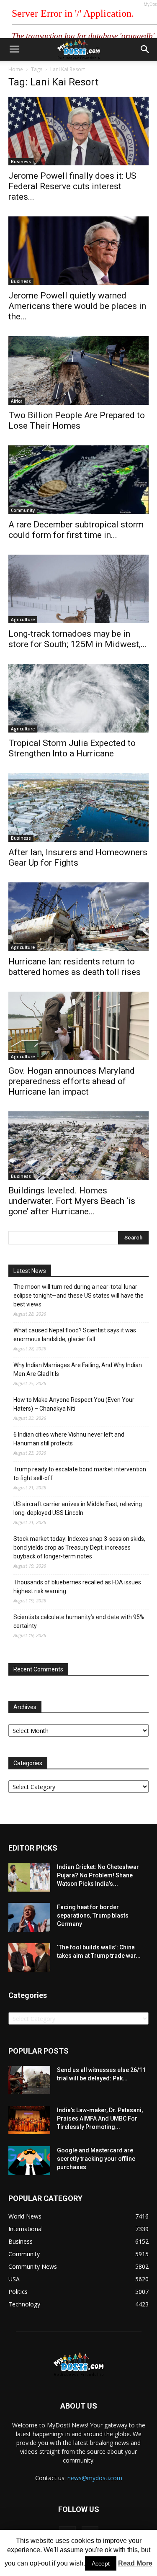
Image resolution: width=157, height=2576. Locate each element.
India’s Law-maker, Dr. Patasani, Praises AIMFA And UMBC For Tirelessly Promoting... (100, 2118)
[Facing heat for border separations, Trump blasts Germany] (29, 1917)
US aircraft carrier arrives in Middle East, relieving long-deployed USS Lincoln (78, 1508)
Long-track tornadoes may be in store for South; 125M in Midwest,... (78, 639)
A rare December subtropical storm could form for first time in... (76, 530)
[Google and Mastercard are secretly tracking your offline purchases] (29, 2161)
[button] (145, 49)
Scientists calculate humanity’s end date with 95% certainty (79, 1621)
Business (21, 162)
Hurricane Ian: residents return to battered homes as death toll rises (75, 967)
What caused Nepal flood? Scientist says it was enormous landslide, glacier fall (75, 1335)
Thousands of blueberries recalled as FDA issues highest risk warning (77, 1587)
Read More (135, 2563)
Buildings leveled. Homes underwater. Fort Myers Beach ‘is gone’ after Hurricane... (72, 1201)
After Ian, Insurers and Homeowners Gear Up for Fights (78, 857)
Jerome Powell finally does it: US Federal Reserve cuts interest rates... (72, 186)
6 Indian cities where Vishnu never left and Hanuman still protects (69, 1439)
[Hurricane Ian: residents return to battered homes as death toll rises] (78, 917)
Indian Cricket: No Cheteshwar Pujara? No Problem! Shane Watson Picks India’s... (98, 1875)
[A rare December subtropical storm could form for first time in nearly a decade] (78, 480)
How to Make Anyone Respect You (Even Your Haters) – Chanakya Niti (74, 1404)
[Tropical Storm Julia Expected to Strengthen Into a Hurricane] (78, 698)
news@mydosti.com (95, 2478)
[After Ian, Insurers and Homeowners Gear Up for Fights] (78, 807)
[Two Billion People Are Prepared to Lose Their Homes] (78, 370)
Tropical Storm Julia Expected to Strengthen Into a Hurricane (72, 748)
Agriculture (23, 620)
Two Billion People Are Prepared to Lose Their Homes (77, 420)
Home (16, 69)
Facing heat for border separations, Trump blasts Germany (93, 1915)
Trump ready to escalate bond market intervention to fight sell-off (80, 1474)
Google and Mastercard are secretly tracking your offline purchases (96, 2159)
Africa (17, 401)
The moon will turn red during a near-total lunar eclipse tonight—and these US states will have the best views (78, 1296)
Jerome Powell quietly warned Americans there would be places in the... (77, 306)
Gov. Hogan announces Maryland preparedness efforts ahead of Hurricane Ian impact (72, 1081)
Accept (101, 2563)
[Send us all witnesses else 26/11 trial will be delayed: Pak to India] (29, 2080)
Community (23, 510)
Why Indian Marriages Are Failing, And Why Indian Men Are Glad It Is (78, 1369)
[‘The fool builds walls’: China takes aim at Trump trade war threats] (29, 1958)
